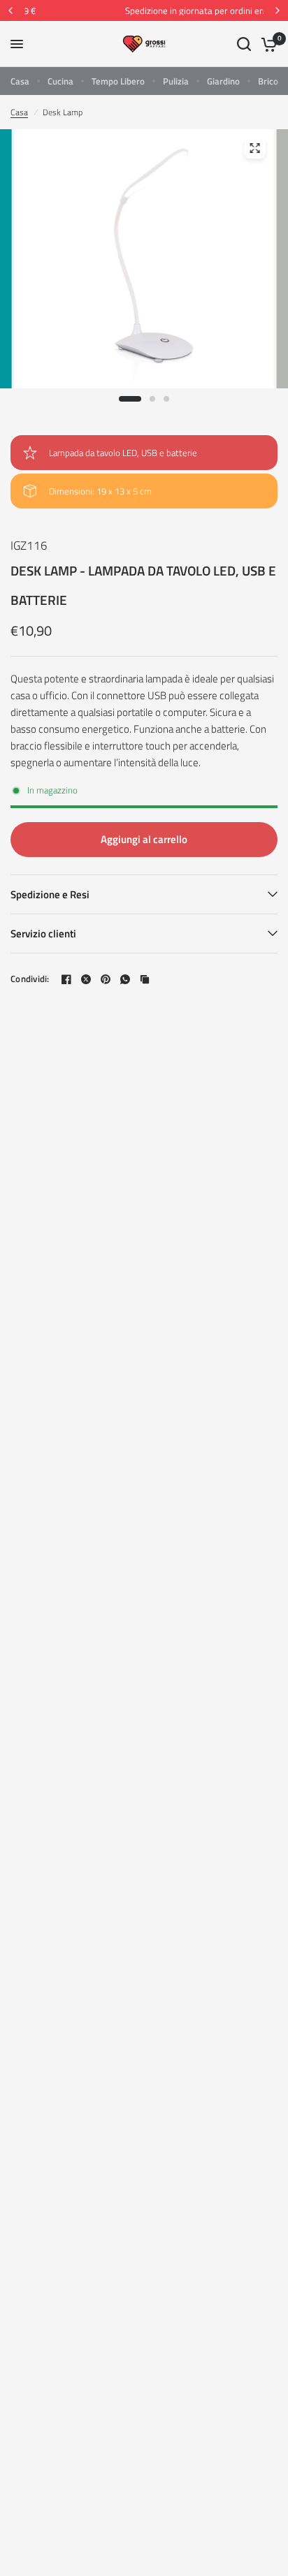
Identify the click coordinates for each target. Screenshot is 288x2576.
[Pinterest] (106, 979)
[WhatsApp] (125, 979)
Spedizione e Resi (50, 894)
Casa (20, 81)
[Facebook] (66, 979)
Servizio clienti (43, 934)
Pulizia (176, 81)
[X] (86, 979)
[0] (267, 44)
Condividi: (30, 979)
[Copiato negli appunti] (145, 979)
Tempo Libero (118, 81)
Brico (268, 81)
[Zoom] (254, 148)
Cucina (60, 81)
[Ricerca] (244, 44)
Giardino (223, 81)
